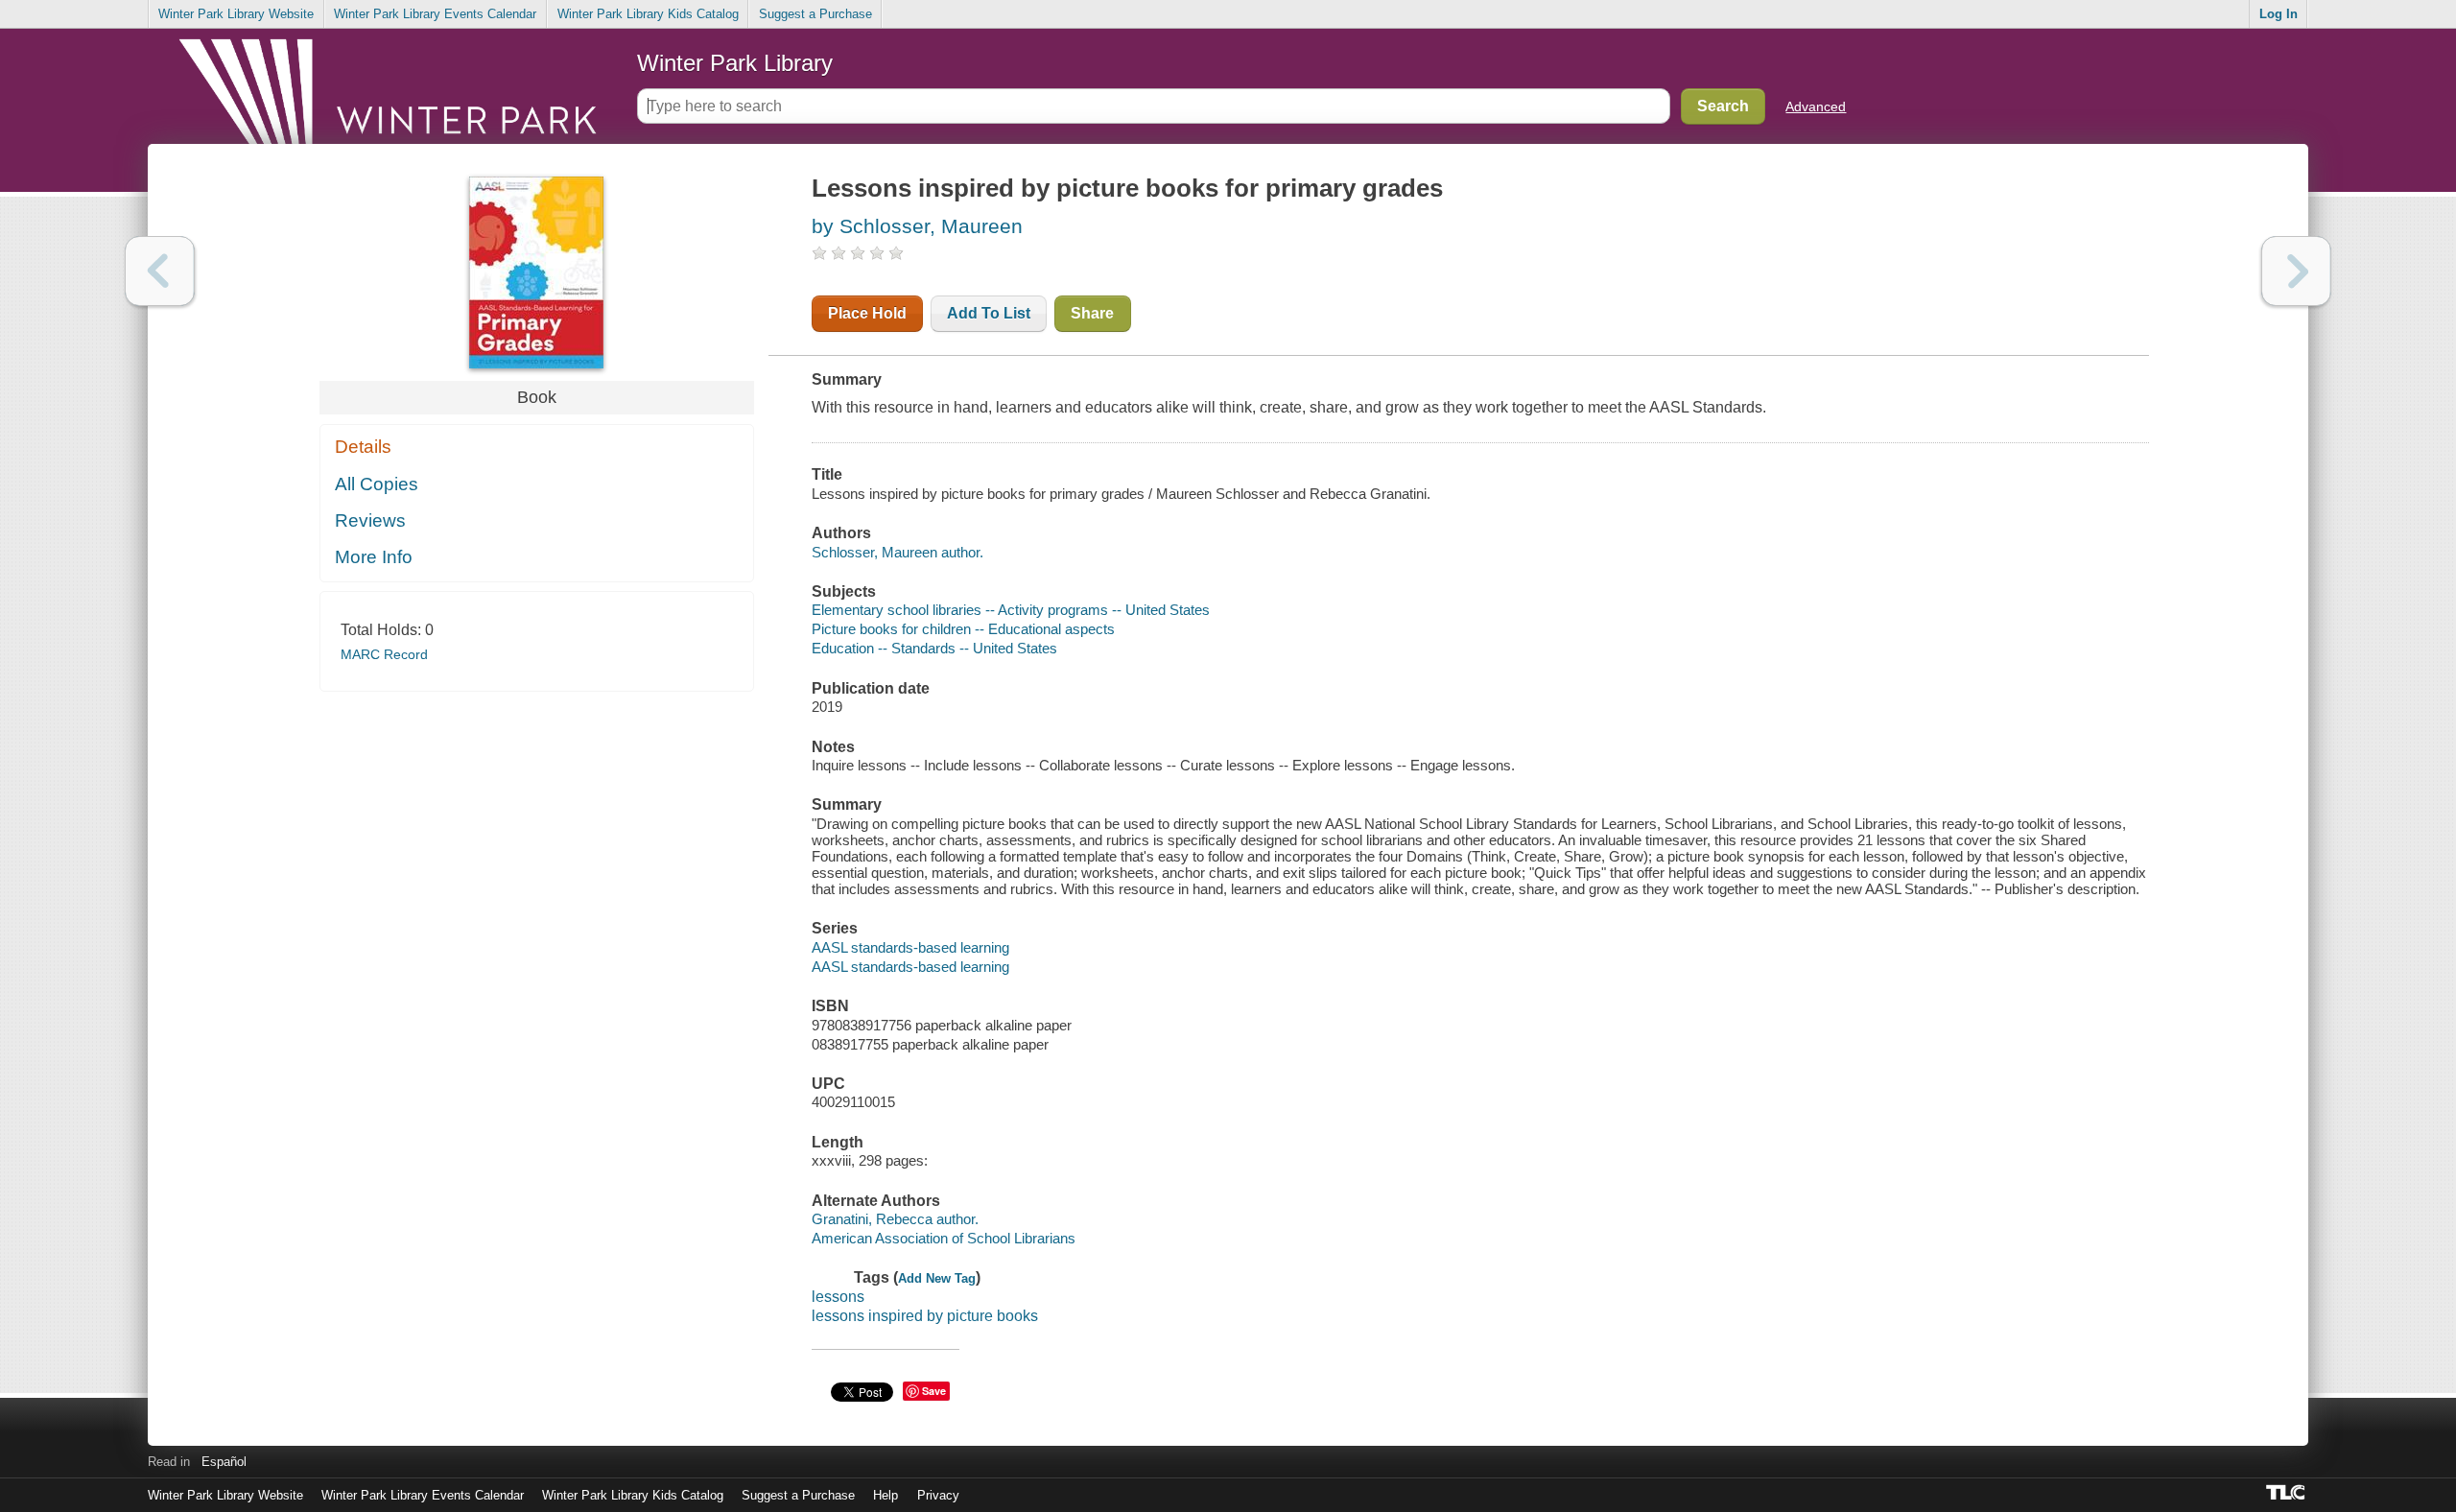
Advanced (1816, 106)
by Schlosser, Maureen (917, 226)
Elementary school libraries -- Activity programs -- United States (1011, 610)
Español (224, 1462)
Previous (160, 271)
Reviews (370, 520)
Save (934, 1391)
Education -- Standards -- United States (934, 648)
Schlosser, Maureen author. (897, 552)
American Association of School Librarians (944, 1238)
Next (2296, 271)
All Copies (377, 484)
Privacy (938, 1495)
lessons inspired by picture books (925, 1316)
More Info (374, 557)
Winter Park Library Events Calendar (435, 14)
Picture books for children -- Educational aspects (963, 629)
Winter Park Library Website (236, 14)
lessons (838, 1297)
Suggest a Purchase (815, 14)
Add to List (989, 313)
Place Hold (867, 313)
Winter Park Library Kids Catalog (648, 14)
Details (363, 447)
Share (1092, 313)
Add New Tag (937, 1278)
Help (886, 1495)
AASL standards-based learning (910, 947)
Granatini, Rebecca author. (895, 1219)
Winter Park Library (735, 63)
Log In (2279, 14)
